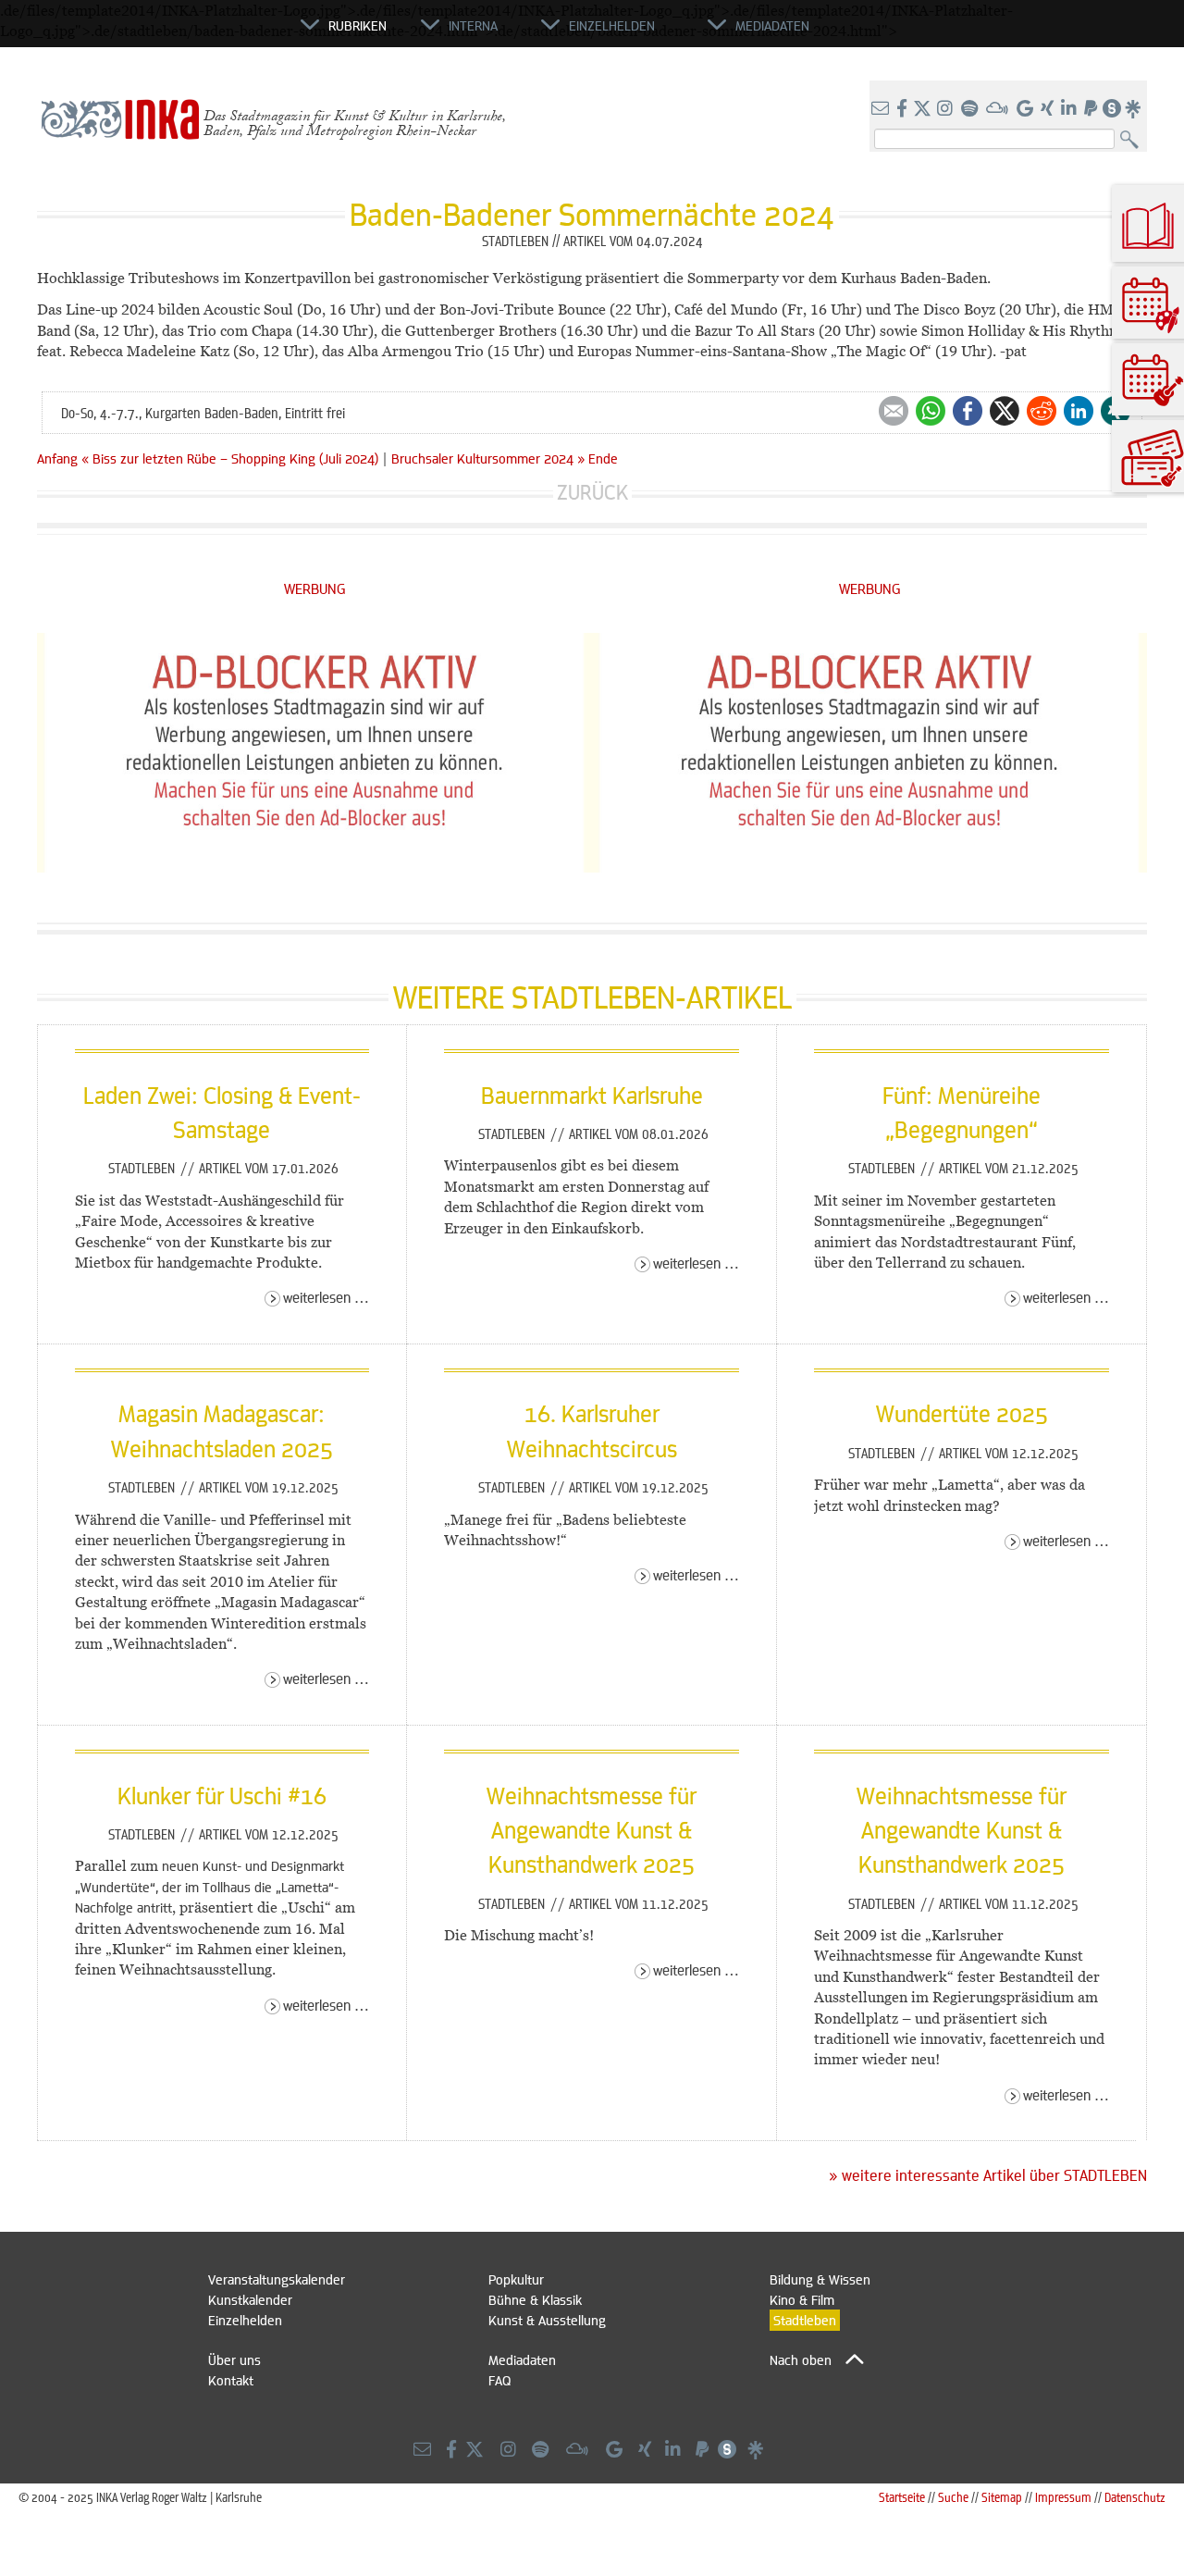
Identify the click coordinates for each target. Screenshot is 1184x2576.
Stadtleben (143, 1168)
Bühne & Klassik (535, 2299)
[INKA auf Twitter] (922, 109)
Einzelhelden (245, 2320)
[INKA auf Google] (1027, 109)
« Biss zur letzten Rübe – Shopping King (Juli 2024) (232, 458)
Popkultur (516, 2279)
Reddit (1042, 411)
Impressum (1063, 2497)
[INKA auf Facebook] (904, 109)
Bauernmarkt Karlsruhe (592, 1095)
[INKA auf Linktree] (1134, 109)
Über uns (234, 2359)
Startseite (902, 2497)
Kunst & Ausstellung (547, 2320)
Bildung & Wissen (820, 2279)
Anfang (57, 458)
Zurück (592, 492)
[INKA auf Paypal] (1092, 109)
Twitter (1005, 411)
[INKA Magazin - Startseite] (217, 33)
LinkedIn (1079, 411)
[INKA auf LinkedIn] (1071, 109)
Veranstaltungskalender (277, 2279)
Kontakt (231, 2380)
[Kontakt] (882, 109)
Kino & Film (802, 2299)
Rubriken (358, 25)
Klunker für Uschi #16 (222, 1795)
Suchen (1134, 140)
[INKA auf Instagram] (947, 109)
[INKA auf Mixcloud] (999, 109)
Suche (953, 2497)
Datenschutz (1135, 2497)
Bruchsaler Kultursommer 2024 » (488, 458)
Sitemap (1002, 2497)
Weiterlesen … (326, 1297)
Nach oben (801, 2359)
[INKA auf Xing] (1049, 109)
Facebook (968, 411)
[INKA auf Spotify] (971, 109)
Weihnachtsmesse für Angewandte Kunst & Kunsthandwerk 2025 (592, 1830)
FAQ (499, 2380)
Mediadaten (522, 2359)
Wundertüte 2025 (962, 1413)
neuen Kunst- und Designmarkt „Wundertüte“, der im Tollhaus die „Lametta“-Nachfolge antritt (210, 1886)
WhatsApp (931, 411)
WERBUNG (315, 588)
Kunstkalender (250, 2299)
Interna (473, 25)
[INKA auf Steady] (1112, 109)
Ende (603, 458)
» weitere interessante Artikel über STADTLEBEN (988, 2175)
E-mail (894, 411)
